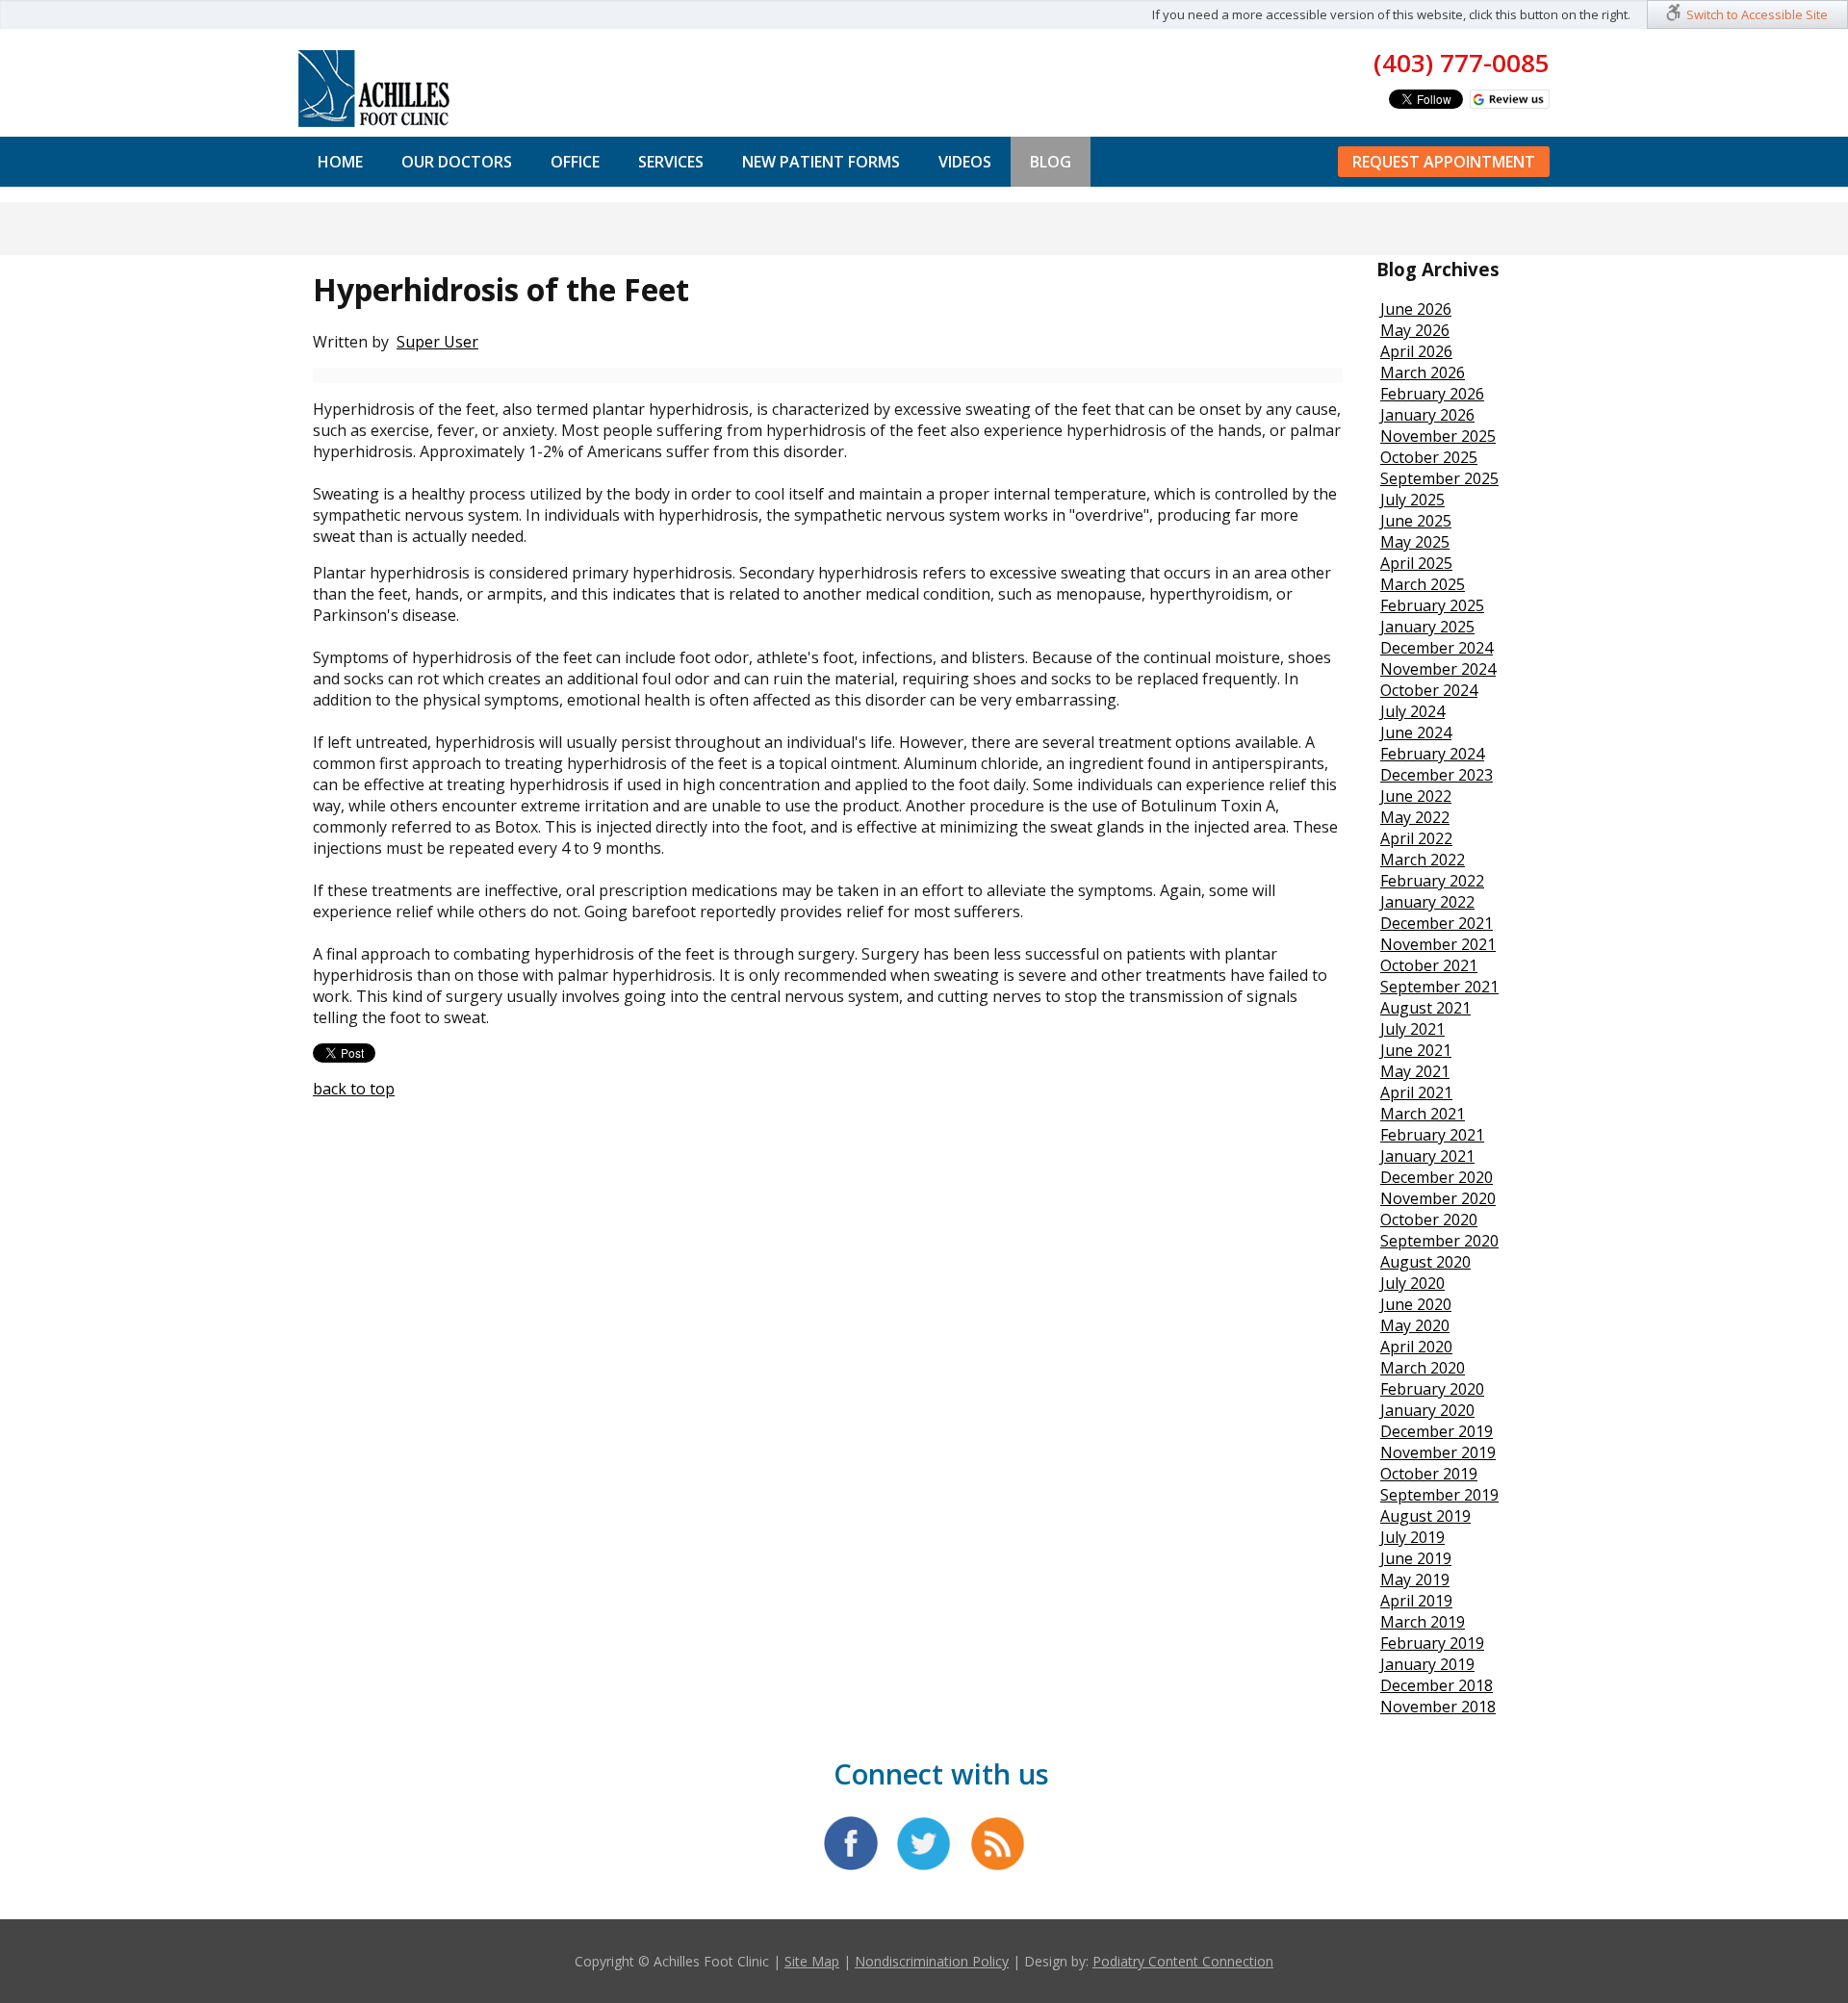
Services (671, 162)
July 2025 (1412, 500)
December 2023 (1437, 775)
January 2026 (1427, 415)
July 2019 (1412, 1537)
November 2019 (1438, 1452)
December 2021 (1437, 923)
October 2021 (1429, 965)
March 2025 (1423, 584)
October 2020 (1429, 1220)
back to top (354, 1089)
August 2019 (1425, 1516)
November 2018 (1438, 1707)
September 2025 (1439, 478)
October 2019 (1429, 1474)
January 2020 (1427, 1410)
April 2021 (1416, 1092)
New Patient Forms (821, 162)
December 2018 (1437, 1685)
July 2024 (1412, 711)
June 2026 (1416, 309)
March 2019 (1423, 1622)
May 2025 (1415, 542)
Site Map (812, 1961)
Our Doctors (457, 162)
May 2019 (1415, 1579)
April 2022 (1416, 838)
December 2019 (1437, 1431)
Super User (437, 342)
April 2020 (1416, 1347)
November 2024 (1438, 669)
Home (340, 162)
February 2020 (1432, 1389)
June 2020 (1416, 1304)
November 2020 (1438, 1198)
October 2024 (1429, 690)
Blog (1051, 162)
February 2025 (1432, 605)
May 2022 (1415, 817)
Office (575, 162)
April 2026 (1416, 351)
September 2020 (1439, 1241)
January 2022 (1427, 902)
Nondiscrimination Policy (932, 1961)
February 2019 (1432, 1643)
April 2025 (1416, 563)
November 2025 (1438, 436)
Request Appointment (1444, 162)
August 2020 (1425, 1262)
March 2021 (1423, 1114)
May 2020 (1415, 1325)
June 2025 (1416, 521)
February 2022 (1432, 881)
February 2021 (1432, 1135)
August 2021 (1425, 1008)
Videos (965, 162)
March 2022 (1423, 860)
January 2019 (1427, 1664)
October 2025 (1429, 457)
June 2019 (1416, 1558)
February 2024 (1432, 754)
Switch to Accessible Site (1757, 14)
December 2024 (1437, 648)
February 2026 (1432, 394)
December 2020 (1437, 1177)
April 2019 (1416, 1601)
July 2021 (1412, 1029)
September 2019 (1439, 1495)
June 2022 (1416, 796)
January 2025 (1427, 627)
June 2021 (1416, 1050)
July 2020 (1412, 1283)
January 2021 (1427, 1156)
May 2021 (1415, 1071)
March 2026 (1423, 372)
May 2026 (1415, 330)
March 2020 (1423, 1368)
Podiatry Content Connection (1183, 1961)
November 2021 (1438, 944)
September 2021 (1439, 987)
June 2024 (1416, 732)
